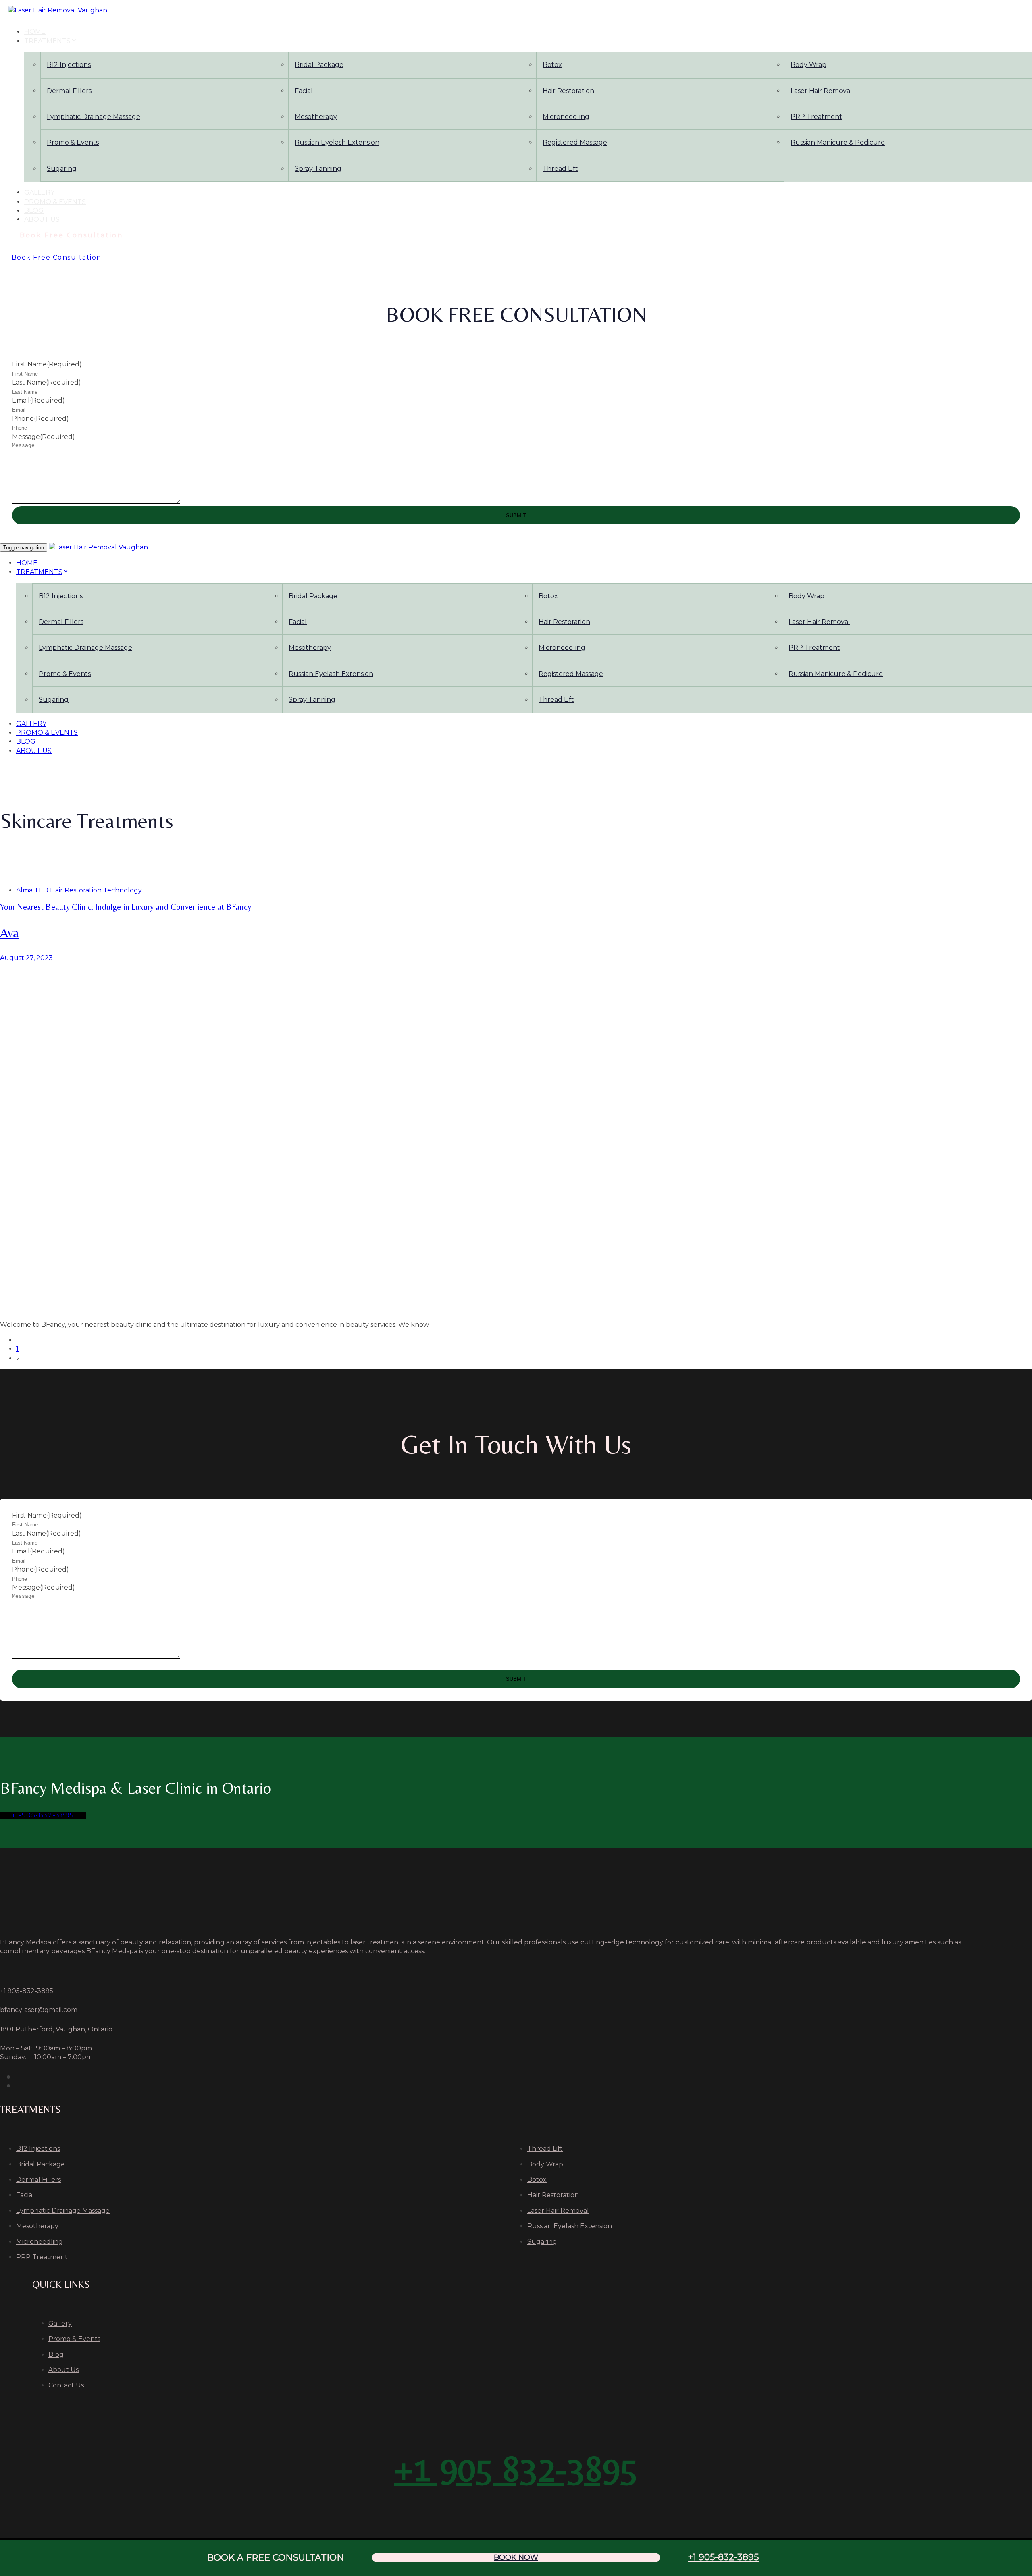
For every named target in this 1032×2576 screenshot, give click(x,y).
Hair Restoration (568, 91)
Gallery (39, 192)
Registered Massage (575, 142)
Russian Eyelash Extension (337, 142)
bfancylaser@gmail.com (39, 2010)
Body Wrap (808, 65)
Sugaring (62, 169)
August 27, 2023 (26, 958)
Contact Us (66, 2385)
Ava (9, 932)
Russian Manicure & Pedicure (838, 142)
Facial (304, 91)
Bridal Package (319, 65)
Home (35, 32)
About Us (42, 219)
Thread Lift (560, 169)
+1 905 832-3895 (516, 2468)
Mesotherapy (316, 117)
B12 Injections (69, 65)
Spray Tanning (318, 169)
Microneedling (566, 117)
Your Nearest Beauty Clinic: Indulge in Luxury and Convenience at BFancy (126, 907)
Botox (552, 65)
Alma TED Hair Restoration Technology (79, 890)
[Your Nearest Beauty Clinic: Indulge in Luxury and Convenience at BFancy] (516, 1138)
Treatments (47, 41)
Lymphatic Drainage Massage (94, 117)
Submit (516, 515)
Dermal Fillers (69, 91)
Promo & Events (73, 142)
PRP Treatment (816, 117)
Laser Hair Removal (821, 91)
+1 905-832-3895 (723, 2557)
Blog (34, 211)
